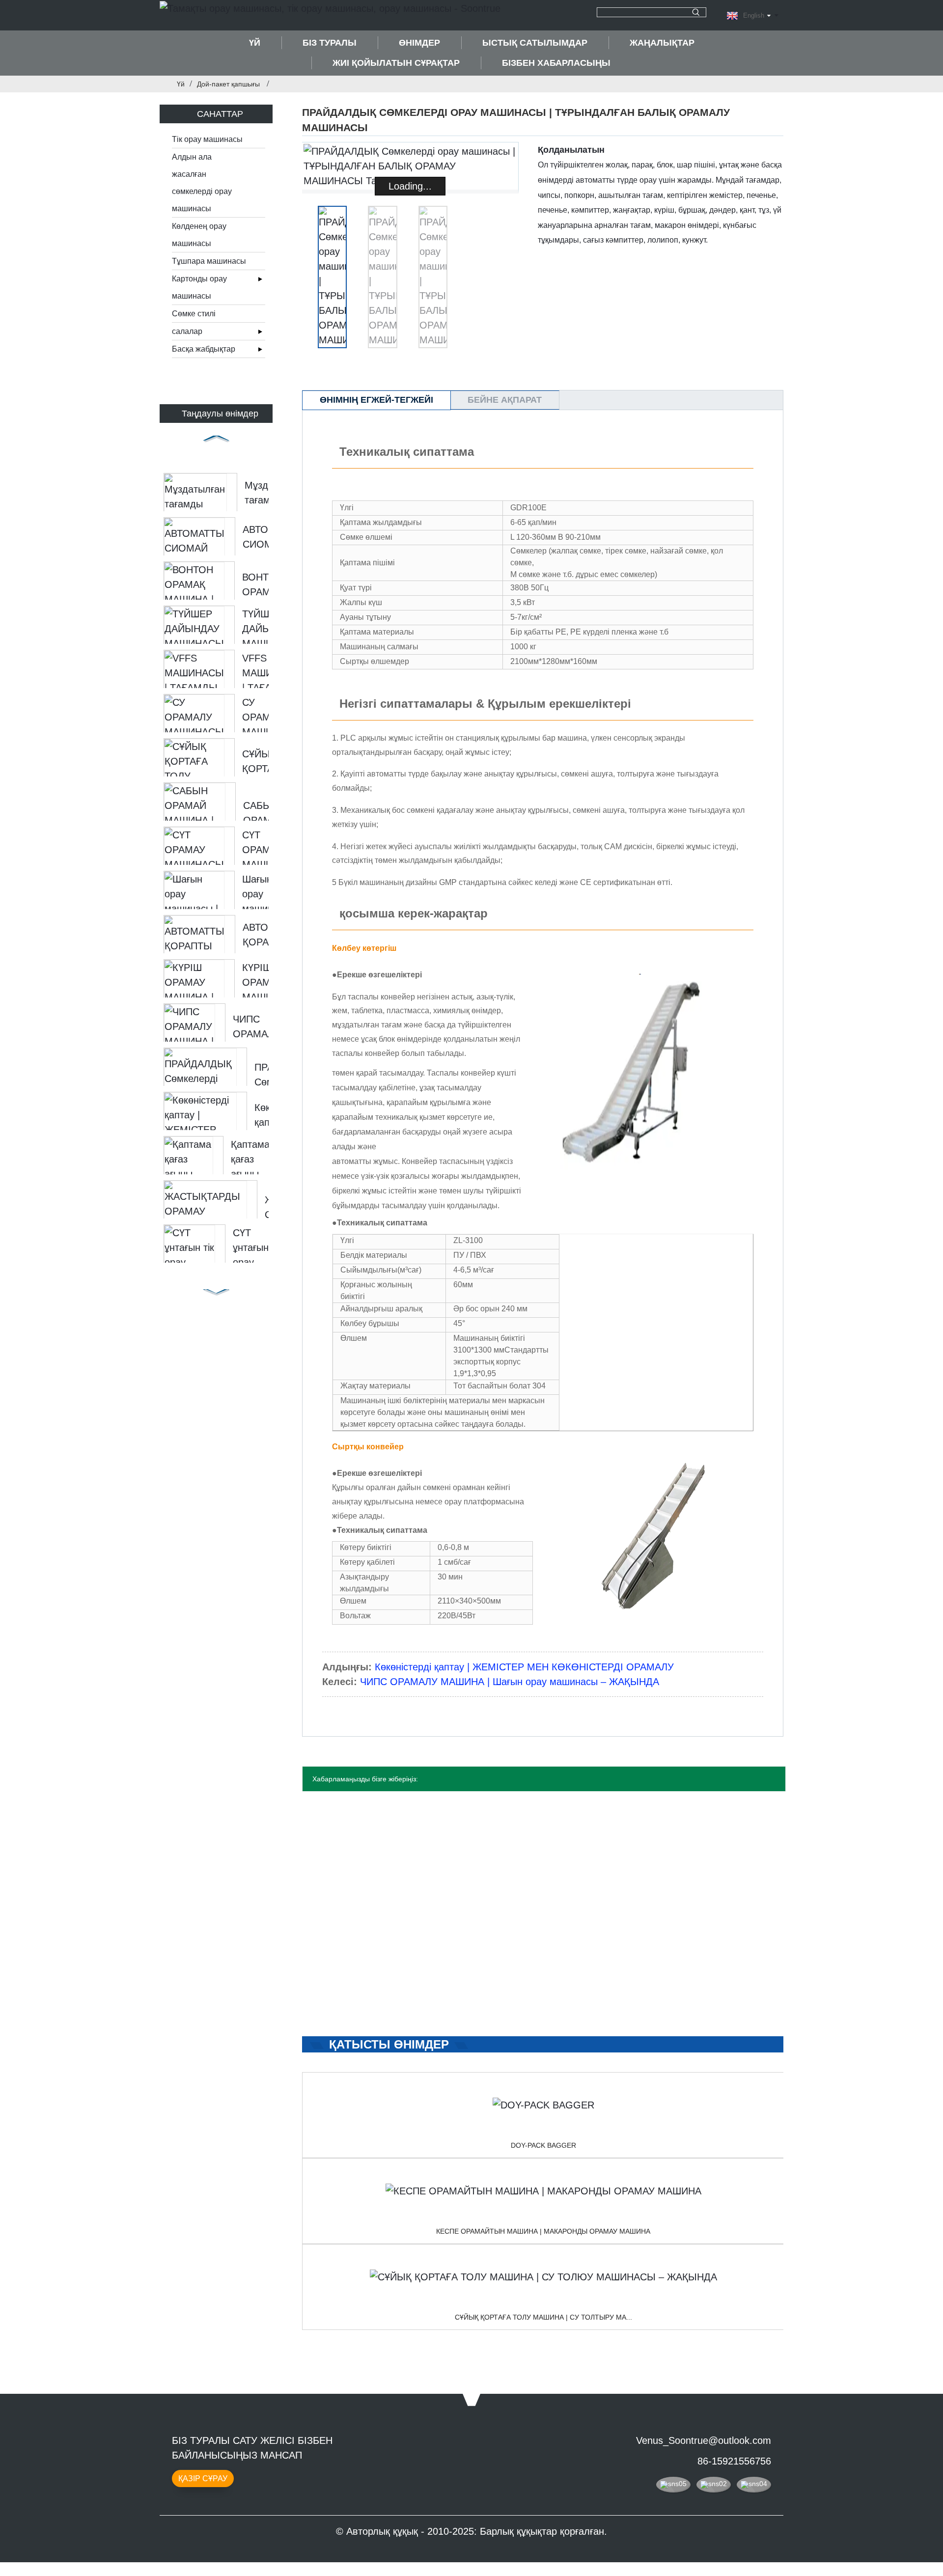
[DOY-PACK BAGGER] (543, 2105)
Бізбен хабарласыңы (556, 63)
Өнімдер (419, 43)
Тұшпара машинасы (209, 261)
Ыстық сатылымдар (535, 43)
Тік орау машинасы (207, 139)
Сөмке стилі (194, 314)
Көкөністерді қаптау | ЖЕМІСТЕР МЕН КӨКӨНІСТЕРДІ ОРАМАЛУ (524, 1667)
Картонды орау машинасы (199, 287)
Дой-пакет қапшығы (228, 84)
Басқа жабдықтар (204, 349)
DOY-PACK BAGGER (543, 2145)
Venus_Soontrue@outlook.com (704, 2440)
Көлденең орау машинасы (199, 235)
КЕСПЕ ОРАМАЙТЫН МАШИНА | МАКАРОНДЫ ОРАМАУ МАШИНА (543, 2231)
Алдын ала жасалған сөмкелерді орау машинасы (202, 183)
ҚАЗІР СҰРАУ (203, 2479)
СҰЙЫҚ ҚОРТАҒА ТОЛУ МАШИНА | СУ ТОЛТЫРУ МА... (543, 2317)
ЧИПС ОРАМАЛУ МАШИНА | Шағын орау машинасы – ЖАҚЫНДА (510, 1682)
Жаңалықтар (662, 43)
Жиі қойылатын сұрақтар (396, 63)
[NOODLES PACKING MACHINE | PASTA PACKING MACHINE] (543, 2191)
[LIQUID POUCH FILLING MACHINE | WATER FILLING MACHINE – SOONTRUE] (543, 2277)
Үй (255, 43)
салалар (187, 331)
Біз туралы (330, 43)
